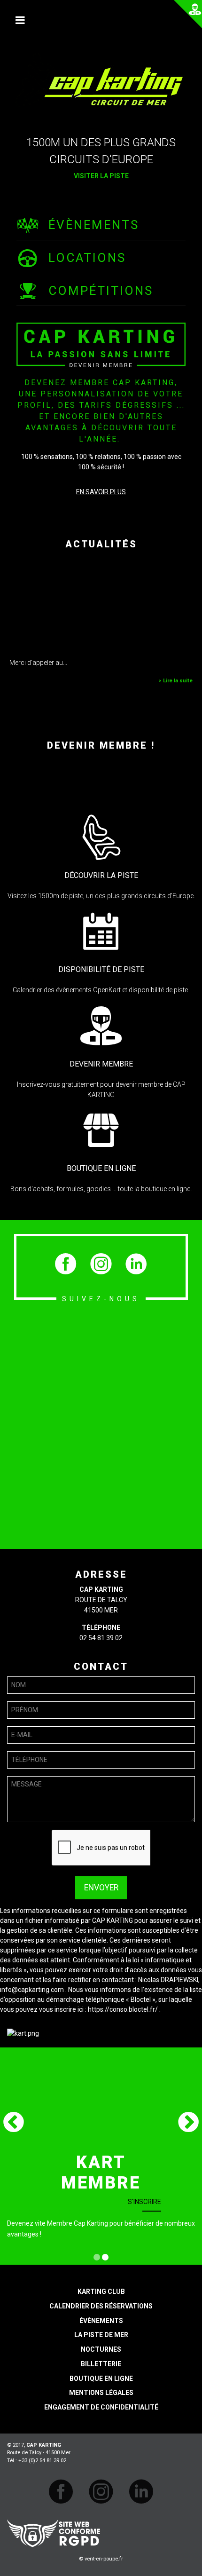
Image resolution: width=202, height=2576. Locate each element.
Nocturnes (101, 2349)
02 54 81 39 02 (101, 1638)
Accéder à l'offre (131, 2181)
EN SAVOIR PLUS (101, 492)
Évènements (101, 2321)
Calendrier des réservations (101, 2306)
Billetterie (101, 2364)
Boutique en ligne (101, 2378)
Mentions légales (101, 2393)
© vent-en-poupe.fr (101, 2559)
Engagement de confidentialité (101, 2407)
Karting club (101, 2292)
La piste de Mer (101, 2335)
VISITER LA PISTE (101, 176)
